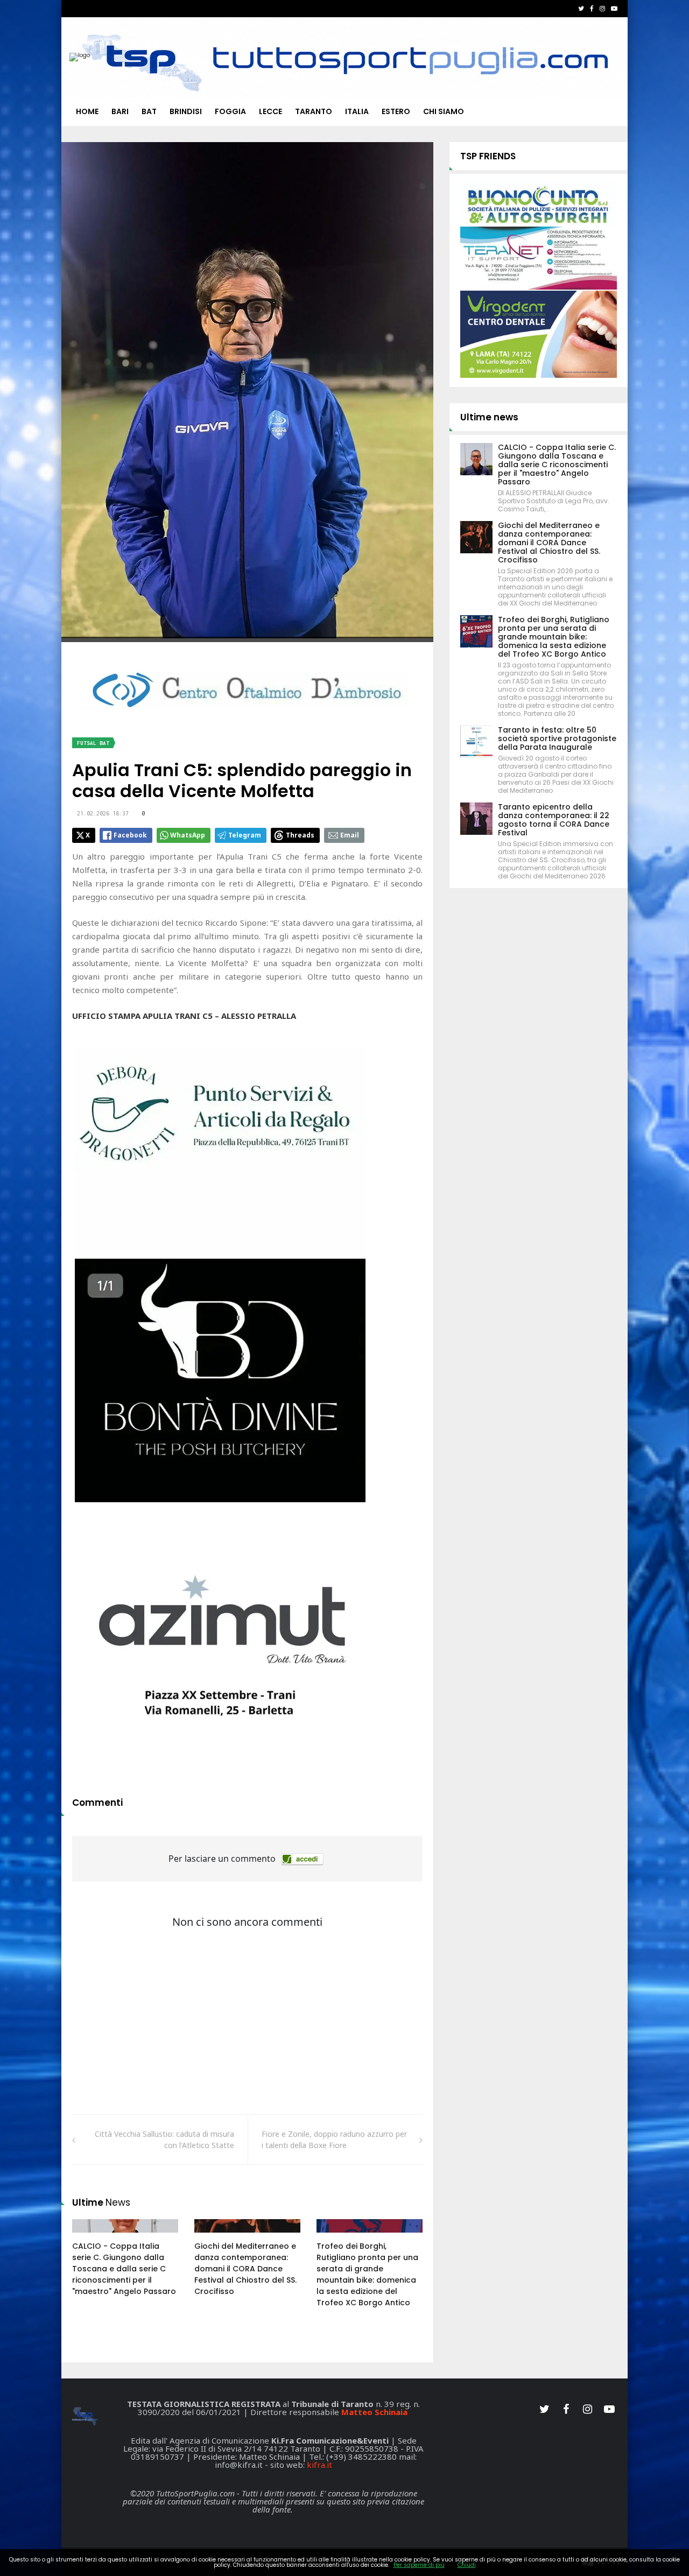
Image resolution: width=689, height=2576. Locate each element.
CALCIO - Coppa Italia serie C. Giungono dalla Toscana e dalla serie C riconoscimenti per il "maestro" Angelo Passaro (124, 2269)
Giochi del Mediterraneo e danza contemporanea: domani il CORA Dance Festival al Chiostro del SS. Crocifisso (245, 2269)
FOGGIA (230, 111)
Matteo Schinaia (374, 2412)
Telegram (245, 835)
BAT (149, 111)
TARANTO (314, 111)
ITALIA (357, 111)
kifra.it (319, 2465)
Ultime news (489, 417)
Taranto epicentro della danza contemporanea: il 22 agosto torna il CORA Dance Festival (554, 820)
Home (87, 111)
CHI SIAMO (444, 111)
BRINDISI (186, 111)
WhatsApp (188, 835)
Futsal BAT (93, 743)
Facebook (130, 835)
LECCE (270, 111)
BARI (120, 111)
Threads (300, 835)
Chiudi (467, 2565)
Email (350, 835)
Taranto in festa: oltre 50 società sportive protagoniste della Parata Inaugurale (557, 738)
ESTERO (396, 111)
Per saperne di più (419, 2565)
